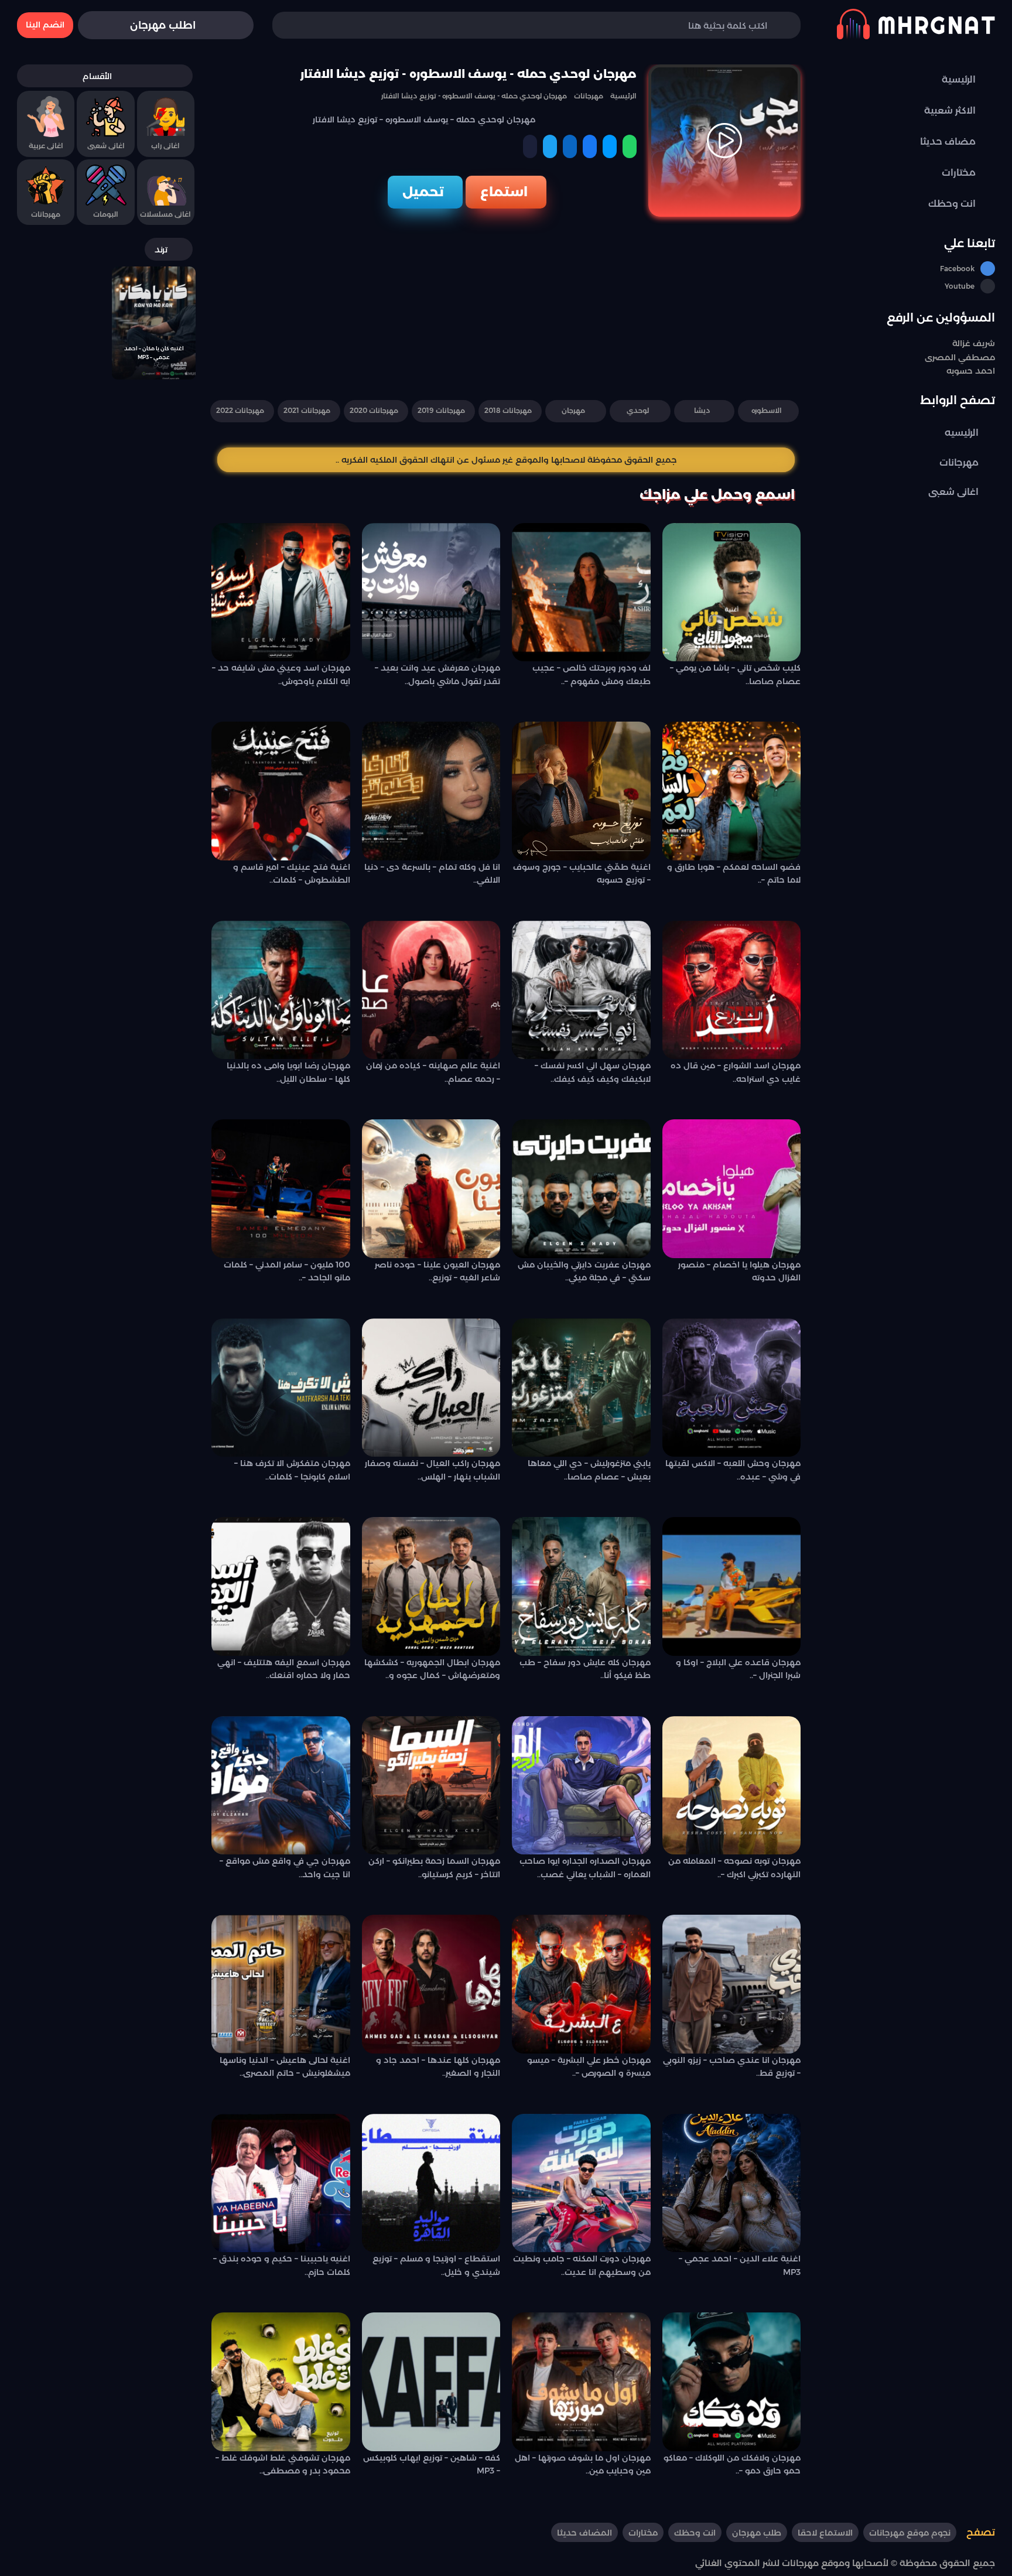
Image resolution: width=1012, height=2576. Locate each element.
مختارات (643, 2533)
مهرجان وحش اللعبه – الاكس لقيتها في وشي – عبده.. (733, 1470)
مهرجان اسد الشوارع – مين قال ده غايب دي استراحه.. (736, 1072)
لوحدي (638, 410)
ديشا (702, 410)
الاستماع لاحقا (825, 2533)
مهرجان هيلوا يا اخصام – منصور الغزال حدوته (739, 1271)
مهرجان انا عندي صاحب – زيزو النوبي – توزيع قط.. (732, 2066)
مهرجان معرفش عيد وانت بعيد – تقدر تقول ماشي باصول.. (437, 674)
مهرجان (573, 410)
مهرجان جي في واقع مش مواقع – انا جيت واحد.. (285, 1867)
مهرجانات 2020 (374, 410)
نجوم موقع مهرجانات (910, 2533)
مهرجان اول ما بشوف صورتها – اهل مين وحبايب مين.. (583, 2464)
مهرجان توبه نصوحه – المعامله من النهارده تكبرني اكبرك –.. (734, 1867)
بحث (299, 25)
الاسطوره (767, 410)
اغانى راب (165, 146)
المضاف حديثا (584, 2533)
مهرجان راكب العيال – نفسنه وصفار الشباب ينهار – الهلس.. (433, 1470)
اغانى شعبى (953, 492)
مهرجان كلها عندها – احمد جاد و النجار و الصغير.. (438, 2066)
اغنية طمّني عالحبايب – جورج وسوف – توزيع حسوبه (582, 873)
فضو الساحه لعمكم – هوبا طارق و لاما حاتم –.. (734, 873)
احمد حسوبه (971, 371)
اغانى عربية (46, 146)
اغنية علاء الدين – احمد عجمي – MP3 (740, 2265)
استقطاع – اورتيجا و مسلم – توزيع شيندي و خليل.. (436, 2265)
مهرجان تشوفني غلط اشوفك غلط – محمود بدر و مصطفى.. (283, 2464)
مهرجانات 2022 (240, 410)
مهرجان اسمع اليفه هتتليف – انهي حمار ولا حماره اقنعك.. (284, 1669)
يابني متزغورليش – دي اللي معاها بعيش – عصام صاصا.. (589, 1470)
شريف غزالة (974, 343)
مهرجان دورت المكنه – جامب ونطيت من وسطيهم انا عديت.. (582, 2265)
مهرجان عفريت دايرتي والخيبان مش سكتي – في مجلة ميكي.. (584, 1271)
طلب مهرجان (757, 2533)
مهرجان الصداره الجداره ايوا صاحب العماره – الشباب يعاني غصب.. (585, 1867)
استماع (504, 192)
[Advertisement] (506, 305)
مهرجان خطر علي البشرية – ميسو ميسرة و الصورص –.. (589, 2066)
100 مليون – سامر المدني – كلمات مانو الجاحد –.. (287, 1271)
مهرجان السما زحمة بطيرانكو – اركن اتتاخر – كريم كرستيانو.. (434, 1867)
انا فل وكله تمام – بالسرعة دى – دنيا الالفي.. (432, 873)
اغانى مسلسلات (165, 214)
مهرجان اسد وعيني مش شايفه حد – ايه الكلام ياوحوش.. (281, 674)
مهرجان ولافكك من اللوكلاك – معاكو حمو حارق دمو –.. (732, 2464)
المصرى (940, 357)
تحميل (423, 192)
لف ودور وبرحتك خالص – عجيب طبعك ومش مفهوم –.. (592, 674)
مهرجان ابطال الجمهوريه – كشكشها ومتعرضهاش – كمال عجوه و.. (432, 1669)
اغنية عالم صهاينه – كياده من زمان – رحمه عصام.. (433, 1072)
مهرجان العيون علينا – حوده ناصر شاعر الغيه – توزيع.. (437, 1271)
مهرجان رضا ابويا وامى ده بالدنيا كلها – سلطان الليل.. (288, 1072)
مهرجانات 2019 (441, 410)
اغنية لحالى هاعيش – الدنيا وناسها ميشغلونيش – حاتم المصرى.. (285, 2066)
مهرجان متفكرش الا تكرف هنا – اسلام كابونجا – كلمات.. (292, 1470)
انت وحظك (695, 2533)
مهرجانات (959, 462)
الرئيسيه (962, 433)
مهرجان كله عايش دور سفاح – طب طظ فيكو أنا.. (585, 1669)
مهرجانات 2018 (508, 410)
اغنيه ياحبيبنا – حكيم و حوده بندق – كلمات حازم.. (282, 2265)
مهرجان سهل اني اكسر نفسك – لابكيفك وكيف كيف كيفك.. (593, 1072)
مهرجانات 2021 (307, 410)
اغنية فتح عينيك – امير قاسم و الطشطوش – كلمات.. (292, 873)
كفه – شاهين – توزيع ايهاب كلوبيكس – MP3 (432, 2464)
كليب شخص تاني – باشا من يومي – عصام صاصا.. (735, 674)
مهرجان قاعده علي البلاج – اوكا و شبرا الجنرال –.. (738, 1669)
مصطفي (975, 357)
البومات (106, 214)
